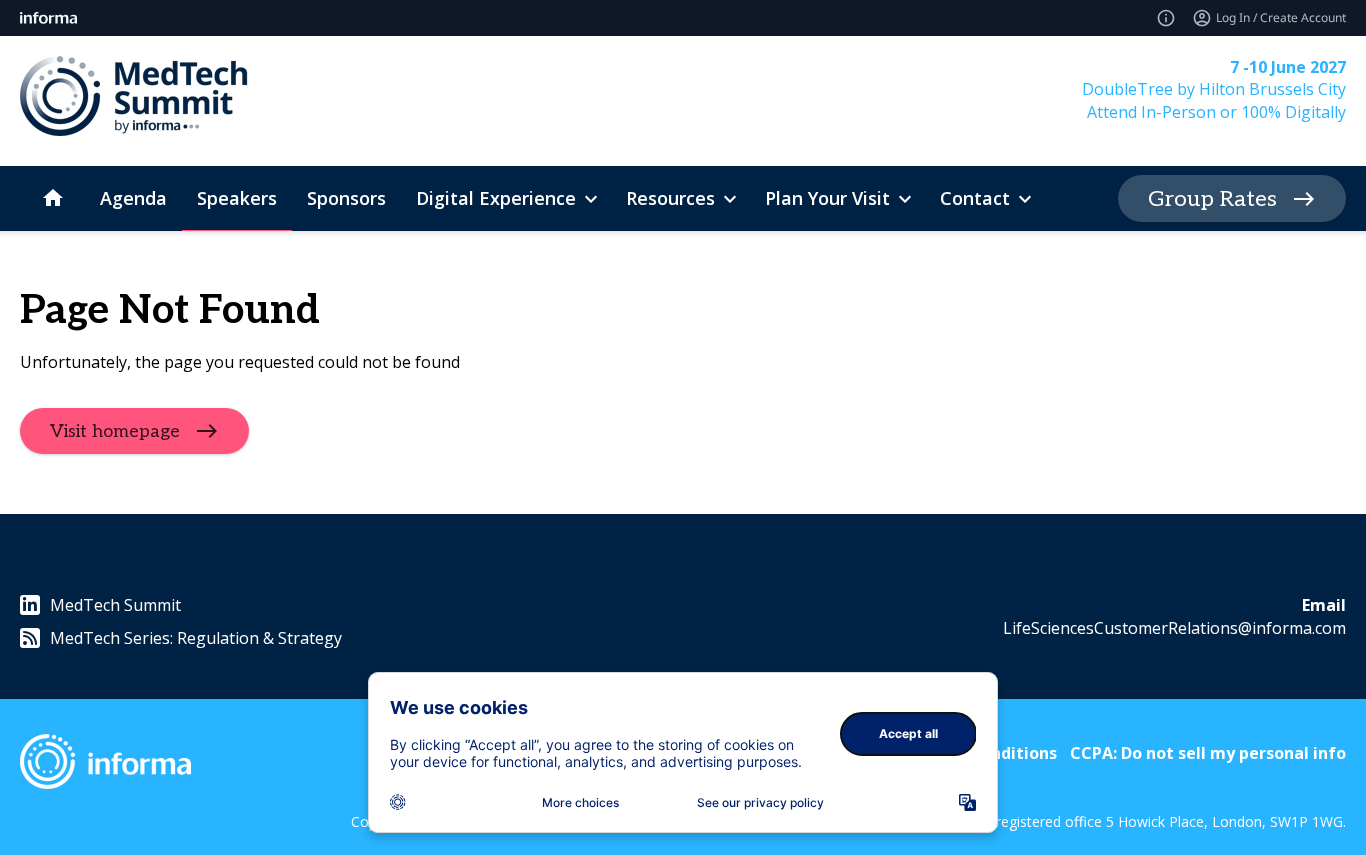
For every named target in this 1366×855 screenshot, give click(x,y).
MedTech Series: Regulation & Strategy (196, 638)
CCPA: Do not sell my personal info (1208, 753)
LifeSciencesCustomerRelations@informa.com (1174, 628)
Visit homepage (115, 431)
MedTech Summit (115, 605)
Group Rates (1212, 199)
